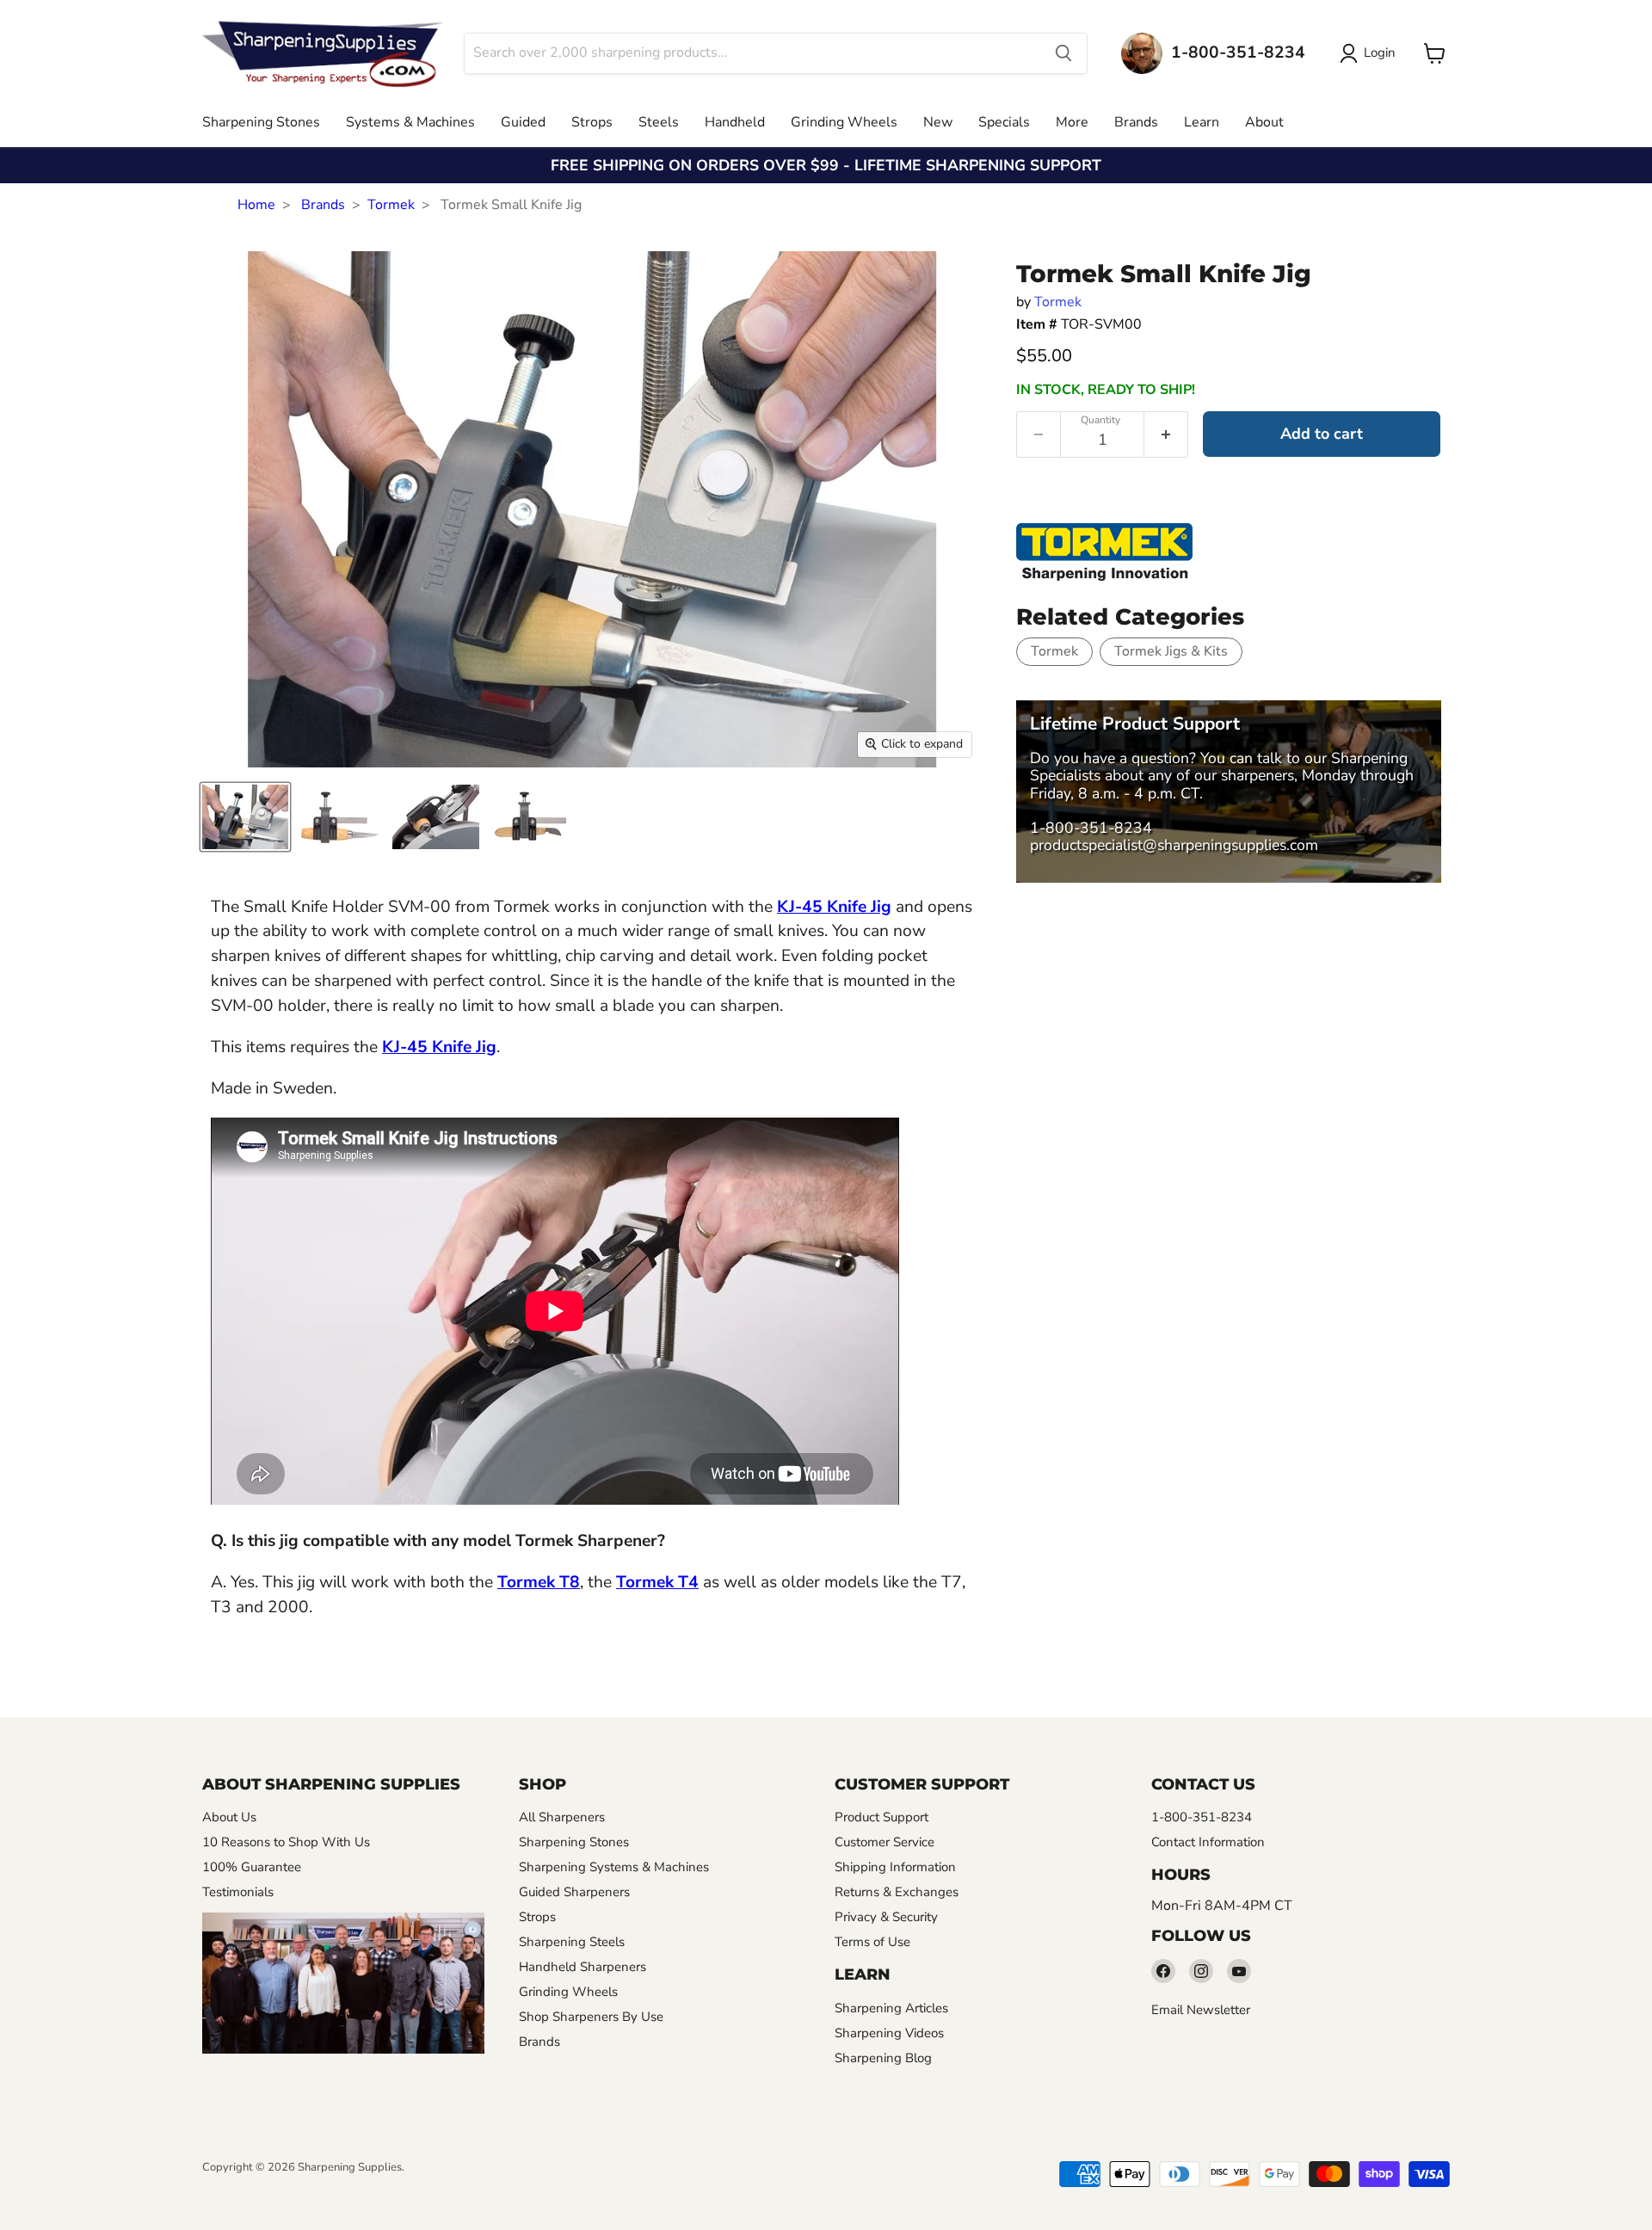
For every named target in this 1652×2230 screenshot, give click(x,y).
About (1264, 122)
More (1072, 122)
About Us (229, 1817)
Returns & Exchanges (897, 1892)
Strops (592, 122)
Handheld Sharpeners (583, 1967)
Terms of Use (872, 1942)
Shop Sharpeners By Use (591, 2017)
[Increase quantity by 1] (1166, 434)
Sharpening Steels (572, 1942)
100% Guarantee (252, 1867)
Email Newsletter (1201, 2010)
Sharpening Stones (261, 122)
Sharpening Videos (889, 2033)
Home (256, 205)
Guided (523, 122)
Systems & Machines (410, 122)
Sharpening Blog (883, 2058)
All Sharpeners (562, 1817)
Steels (659, 122)
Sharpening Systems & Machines (614, 1867)
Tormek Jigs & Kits (1171, 651)
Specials (1004, 122)
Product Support (881, 1817)
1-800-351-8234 (1091, 828)
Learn (1202, 122)
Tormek (391, 205)
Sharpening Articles (891, 2008)
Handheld (735, 122)
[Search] (1063, 53)
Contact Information (1208, 1842)
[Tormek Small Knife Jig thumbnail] (245, 817)
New (938, 122)
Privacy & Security (886, 1917)
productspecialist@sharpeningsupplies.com (1174, 845)
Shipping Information (895, 1867)
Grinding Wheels (844, 122)
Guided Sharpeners (574, 1892)
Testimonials (238, 1892)
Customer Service (885, 1842)
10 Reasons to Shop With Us (286, 1842)
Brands (1136, 122)
